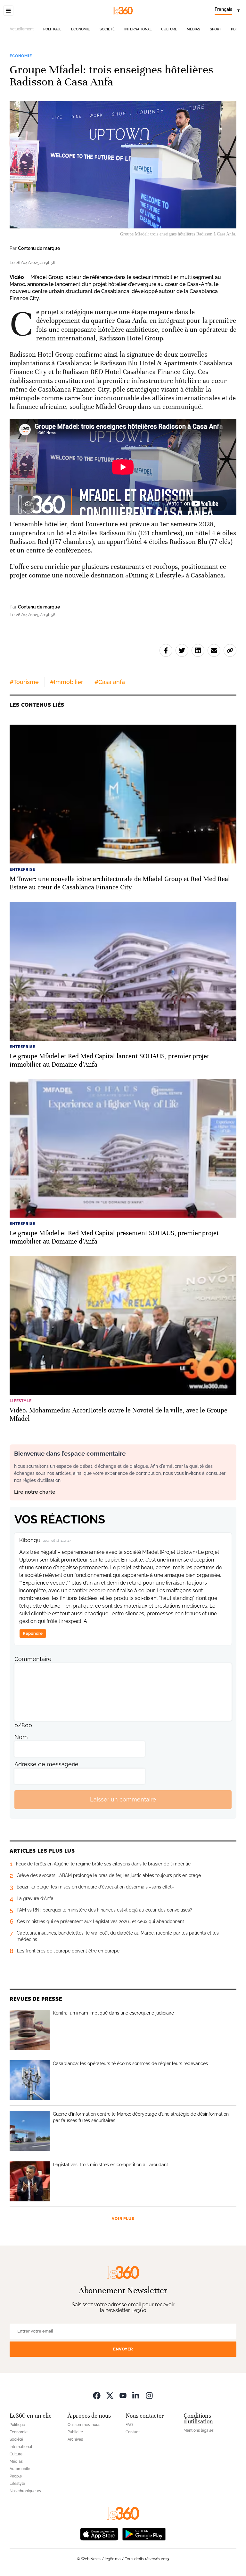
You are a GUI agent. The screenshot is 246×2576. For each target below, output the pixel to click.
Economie (81, 29)
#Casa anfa (110, 682)
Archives (75, 2439)
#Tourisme (24, 682)
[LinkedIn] (136, 2395)
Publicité (75, 2432)
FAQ (129, 2425)
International (138, 29)
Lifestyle (17, 2484)
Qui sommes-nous (84, 2425)
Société (107, 29)
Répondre (33, 1633)
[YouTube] (123, 2395)
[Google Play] (144, 2534)
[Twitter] (110, 2395)
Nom (21, 1737)
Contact (133, 2432)
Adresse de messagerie (46, 1764)
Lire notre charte (35, 1492)
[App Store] (99, 2534)
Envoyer (123, 2349)
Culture (169, 29)
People (16, 2476)
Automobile (20, 2469)
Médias (193, 29)
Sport (216, 29)
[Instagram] (149, 2395)
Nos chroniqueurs (25, 2491)
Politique (52, 29)
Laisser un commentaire (123, 1799)
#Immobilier (67, 682)
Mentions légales (199, 2430)
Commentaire (33, 1659)
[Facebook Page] (97, 2395)
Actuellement (22, 29)
